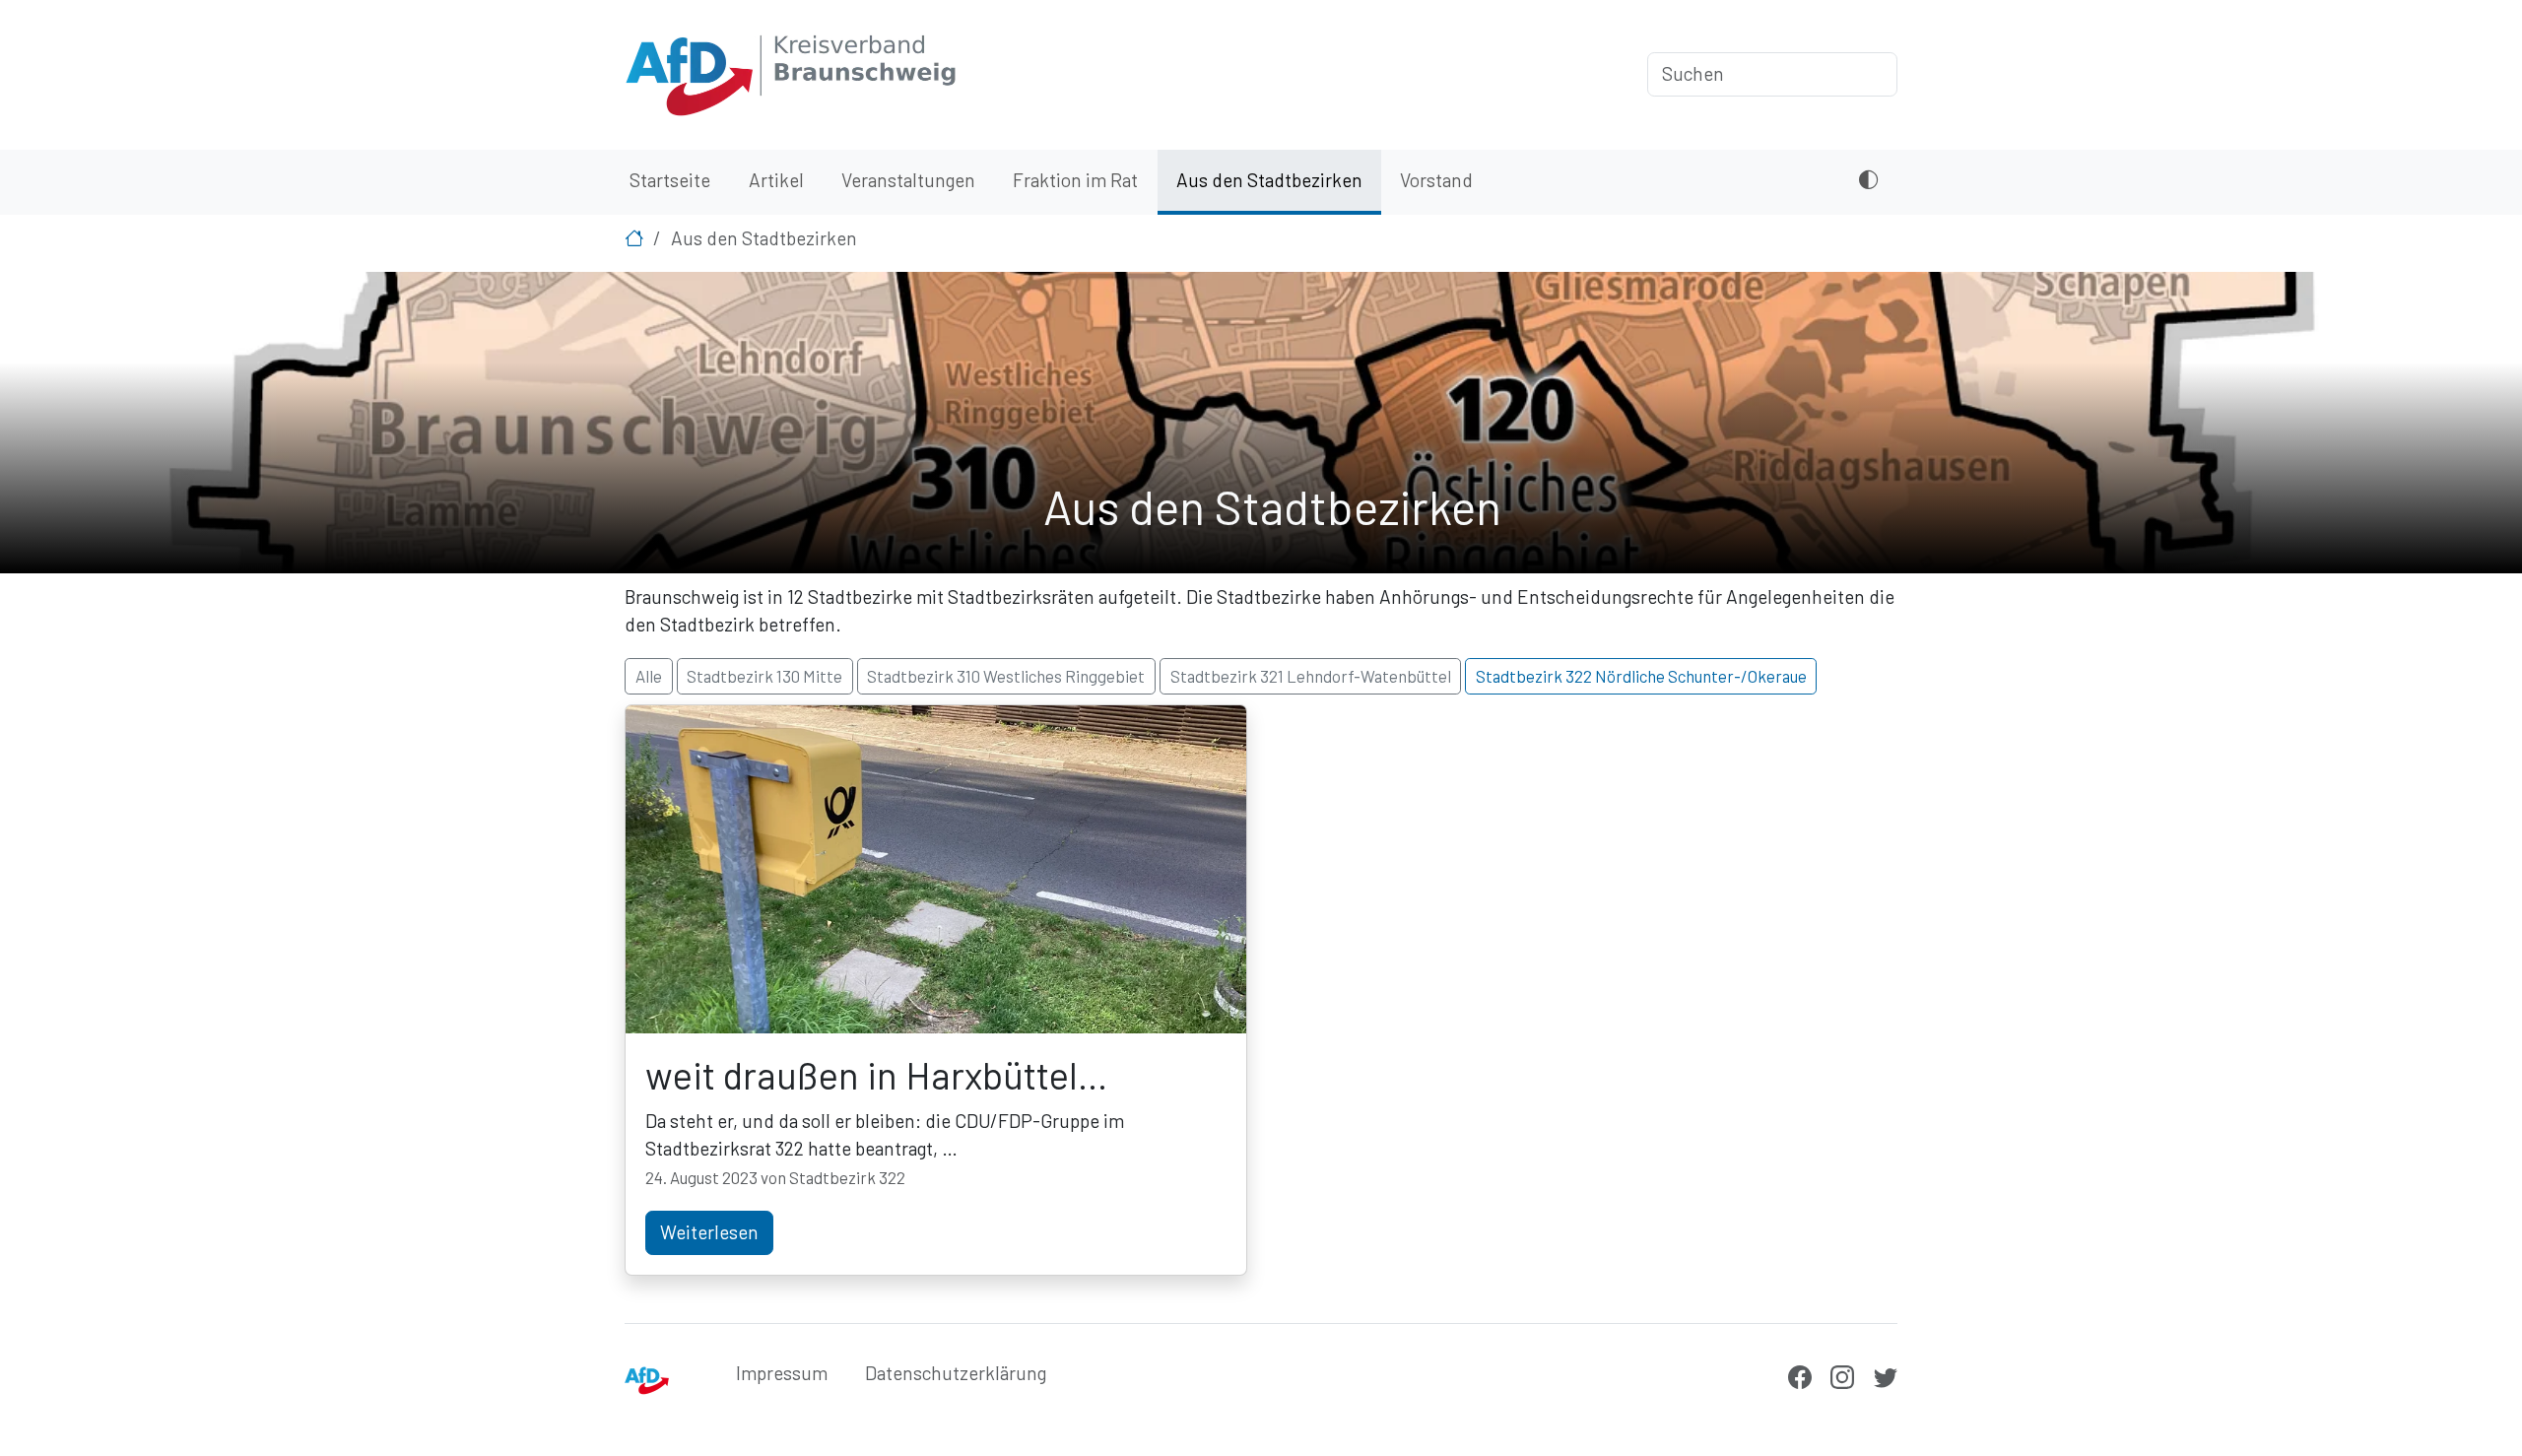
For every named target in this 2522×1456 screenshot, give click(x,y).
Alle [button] (649, 676)
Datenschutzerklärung (956, 1373)
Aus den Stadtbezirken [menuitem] (1269, 180)
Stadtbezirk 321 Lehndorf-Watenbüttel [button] (1311, 676)
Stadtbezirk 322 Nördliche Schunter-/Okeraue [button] (1641, 676)
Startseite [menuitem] (670, 180)
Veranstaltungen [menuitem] (908, 180)
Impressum (782, 1373)
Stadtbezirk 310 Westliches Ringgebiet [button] (1006, 676)
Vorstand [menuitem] (1436, 180)
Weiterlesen (709, 1232)
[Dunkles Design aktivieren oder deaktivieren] (1868, 183)
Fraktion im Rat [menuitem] (1075, 180)
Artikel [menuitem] (776, 180)
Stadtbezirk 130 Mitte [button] (764, 676)
